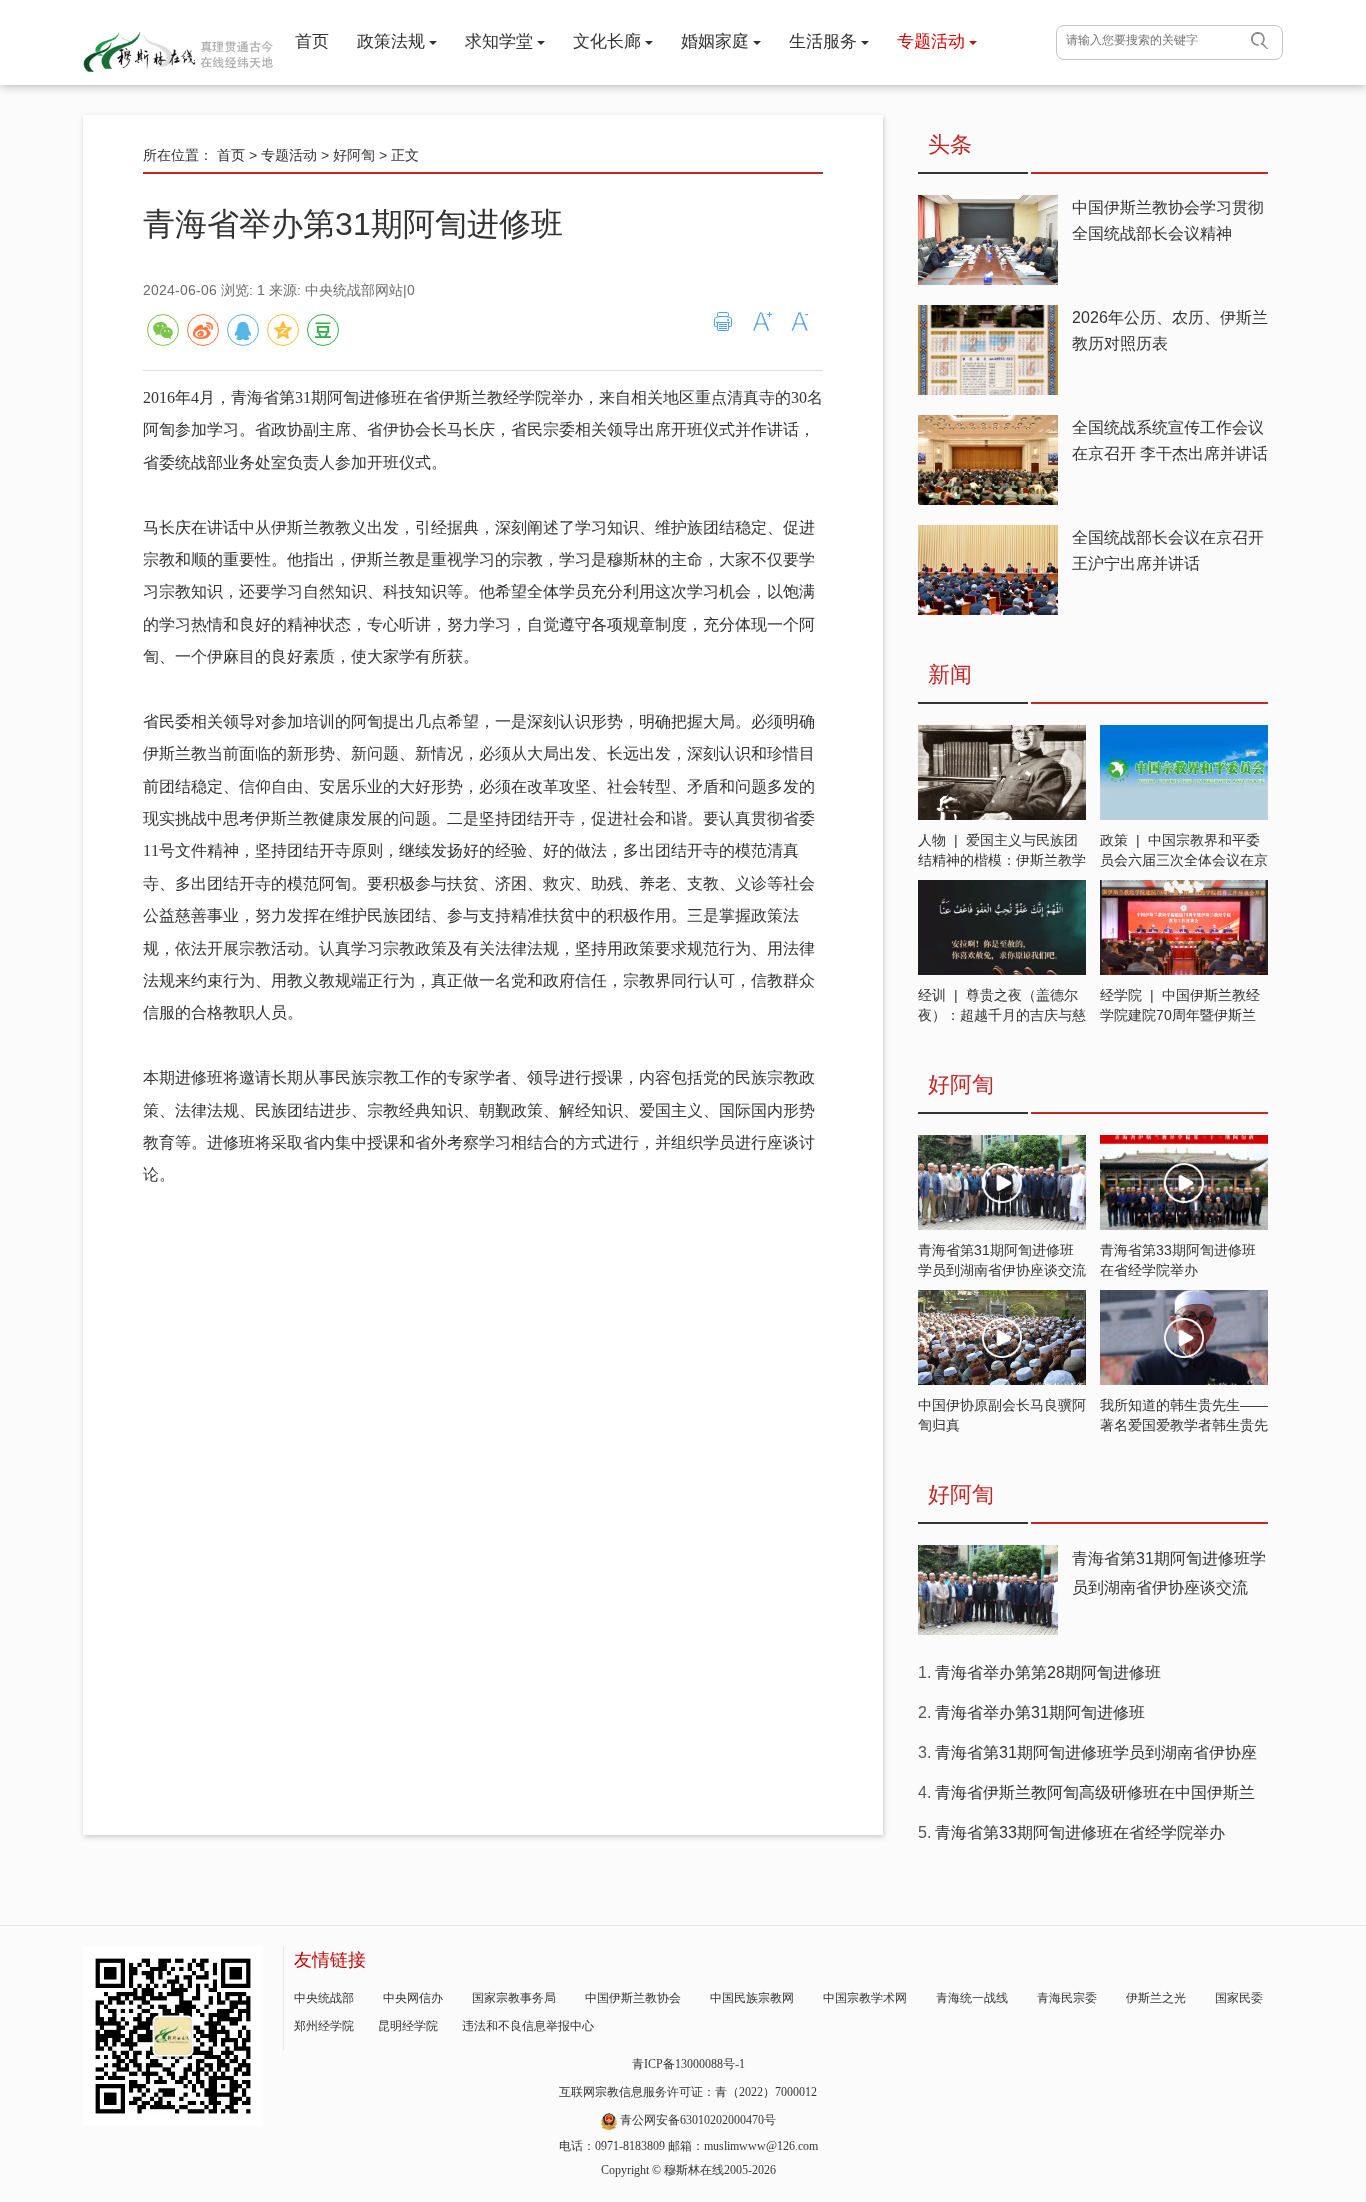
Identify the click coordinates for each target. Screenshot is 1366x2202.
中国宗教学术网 (865, 1998)
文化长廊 (609, 41)
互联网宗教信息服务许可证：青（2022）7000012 (688, 2092)
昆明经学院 (408, 2026)
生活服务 (825, 41)
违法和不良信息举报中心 (528, 2026)
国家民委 (1239, 1998)
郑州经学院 (324, 2026)
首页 (312, 41)
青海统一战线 (972, 1998)
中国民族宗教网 (752, 1998)
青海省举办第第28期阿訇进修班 (1048, 1672)
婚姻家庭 (717, 41)
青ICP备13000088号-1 (688, 2064)
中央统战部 (324, 1998)
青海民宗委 (1067, 1998)
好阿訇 (354, 155)
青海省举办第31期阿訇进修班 (1040, 1712)
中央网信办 (413, 1998)
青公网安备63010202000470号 (698, 2120)
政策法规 (393, 41)
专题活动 (933, 41)
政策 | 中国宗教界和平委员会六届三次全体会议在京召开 (1184, 860)
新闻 (950, 674)
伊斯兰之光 (1156, 1998)
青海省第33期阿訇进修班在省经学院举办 (1080, 1832)
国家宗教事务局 (514, 1998)
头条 (950, 144)
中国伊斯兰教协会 (633, 1998)
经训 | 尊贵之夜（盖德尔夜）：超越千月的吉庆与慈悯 (1002, 1015)
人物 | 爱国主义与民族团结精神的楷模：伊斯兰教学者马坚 (1002, 860)
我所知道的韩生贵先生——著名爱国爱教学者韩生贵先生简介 (1184, 1425)
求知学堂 (501, 41)
